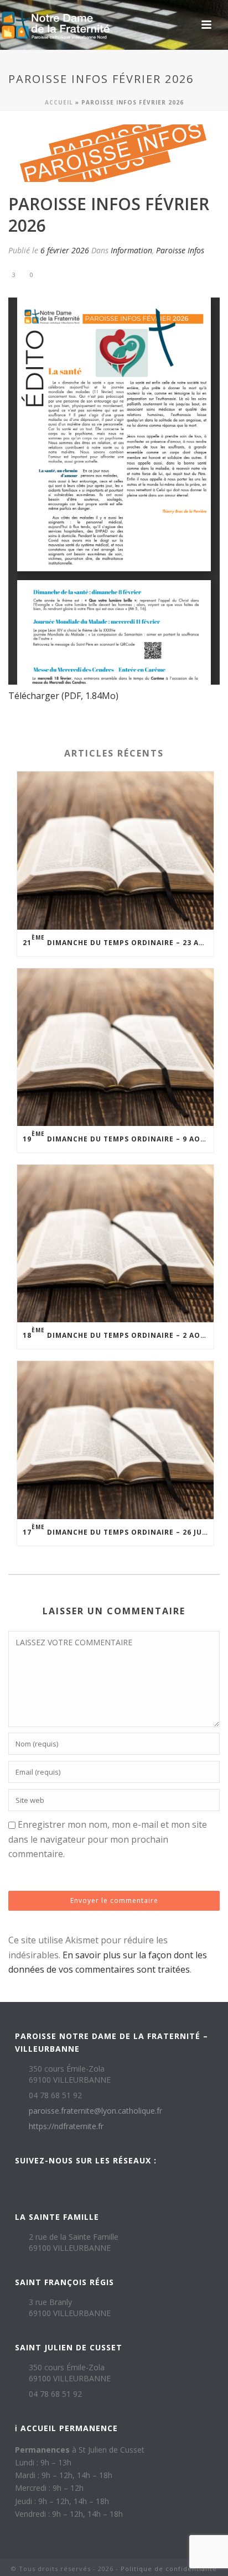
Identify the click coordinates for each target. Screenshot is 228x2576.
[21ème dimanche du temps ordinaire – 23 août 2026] (115, 850)
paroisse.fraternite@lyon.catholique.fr (95, 2111)
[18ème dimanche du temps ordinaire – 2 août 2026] (115, 1243)
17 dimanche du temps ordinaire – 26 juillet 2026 (118, 1530)
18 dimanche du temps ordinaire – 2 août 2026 (118, 1333)
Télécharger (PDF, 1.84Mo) (63, 696)
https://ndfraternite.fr (66, 2126)
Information (131, 250)
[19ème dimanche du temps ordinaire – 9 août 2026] (115, 1047)
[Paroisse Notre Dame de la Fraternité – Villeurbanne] (55, 25)
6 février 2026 (65, 250)
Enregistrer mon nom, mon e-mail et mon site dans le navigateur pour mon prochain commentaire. (108, 1839)
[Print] (61, 274)
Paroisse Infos (180, 250)
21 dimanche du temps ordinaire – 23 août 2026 (118, 940)
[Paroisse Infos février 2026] (114, 153)
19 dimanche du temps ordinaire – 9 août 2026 (118, 1137)
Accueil (59, 102)
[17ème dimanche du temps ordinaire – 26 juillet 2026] (115, 1440)
